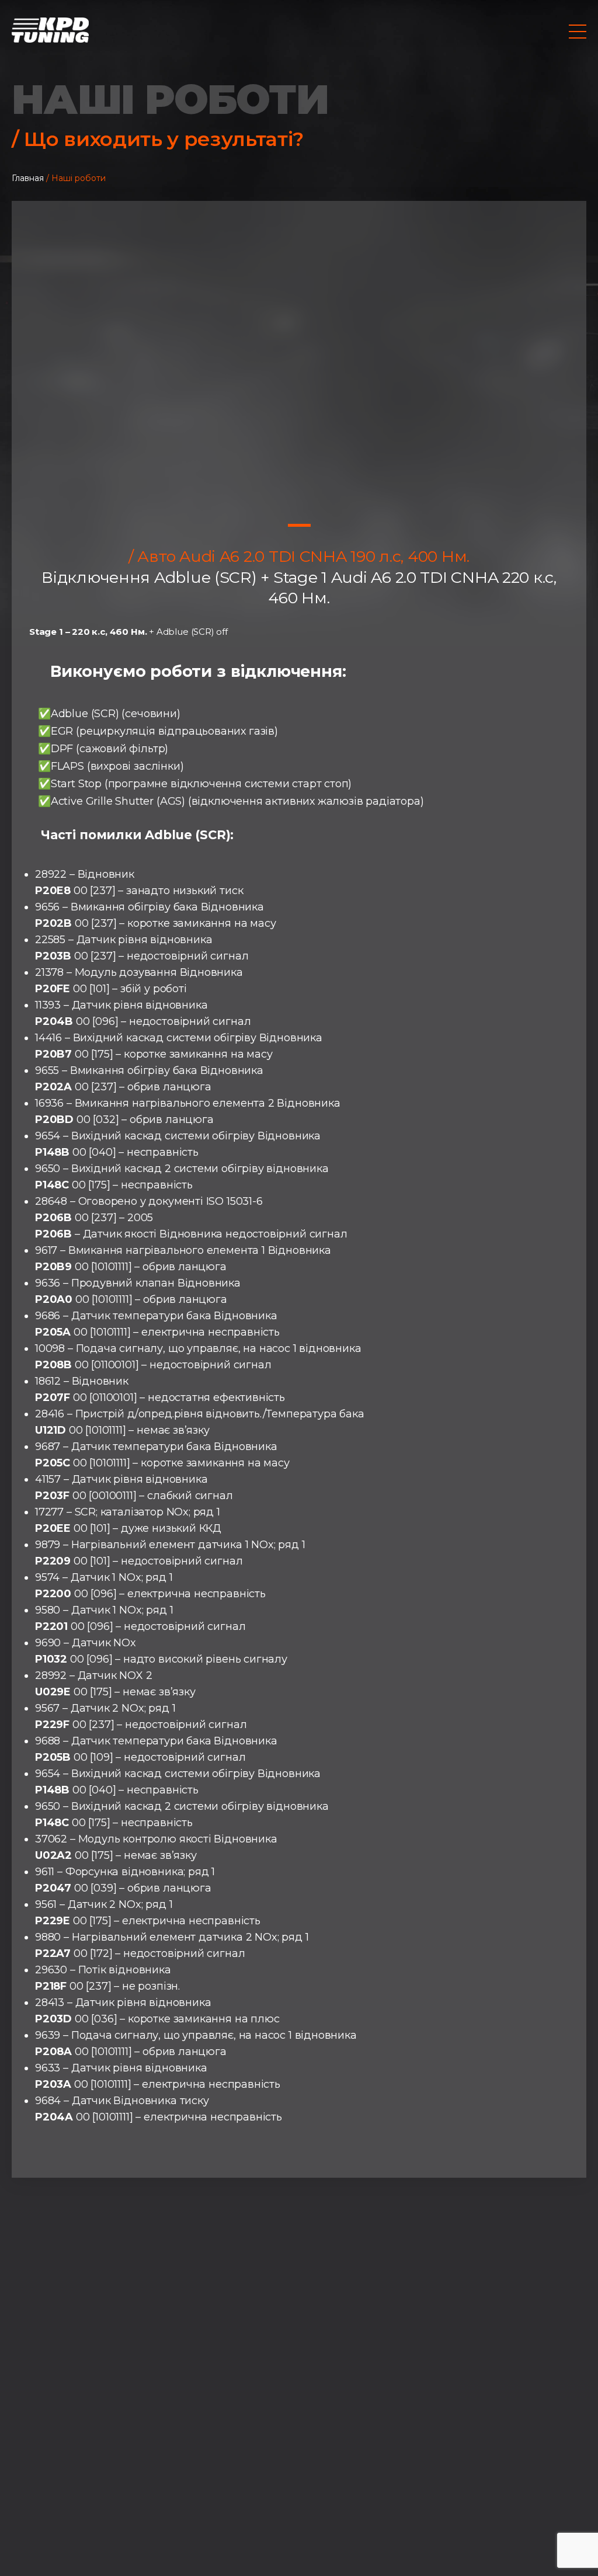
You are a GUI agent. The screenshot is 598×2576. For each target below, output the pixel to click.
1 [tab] (299, 525)
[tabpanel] (299, 359)
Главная (28, 178)
